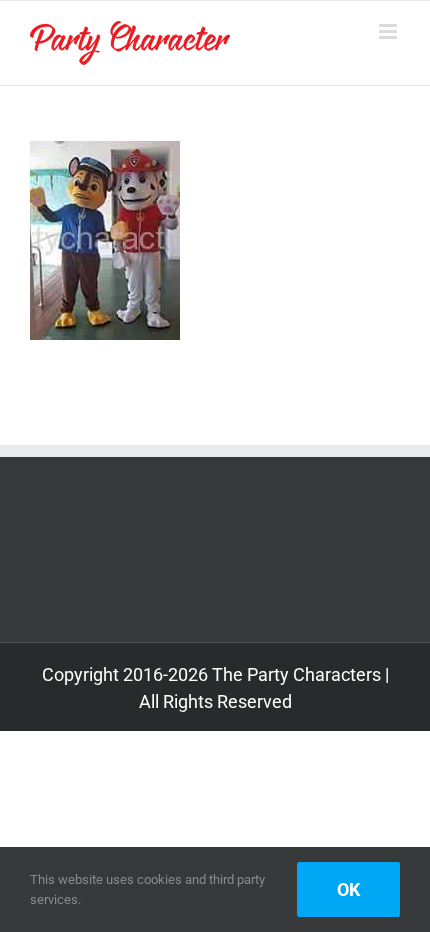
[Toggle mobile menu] (389, 31)
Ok (348, 889)
